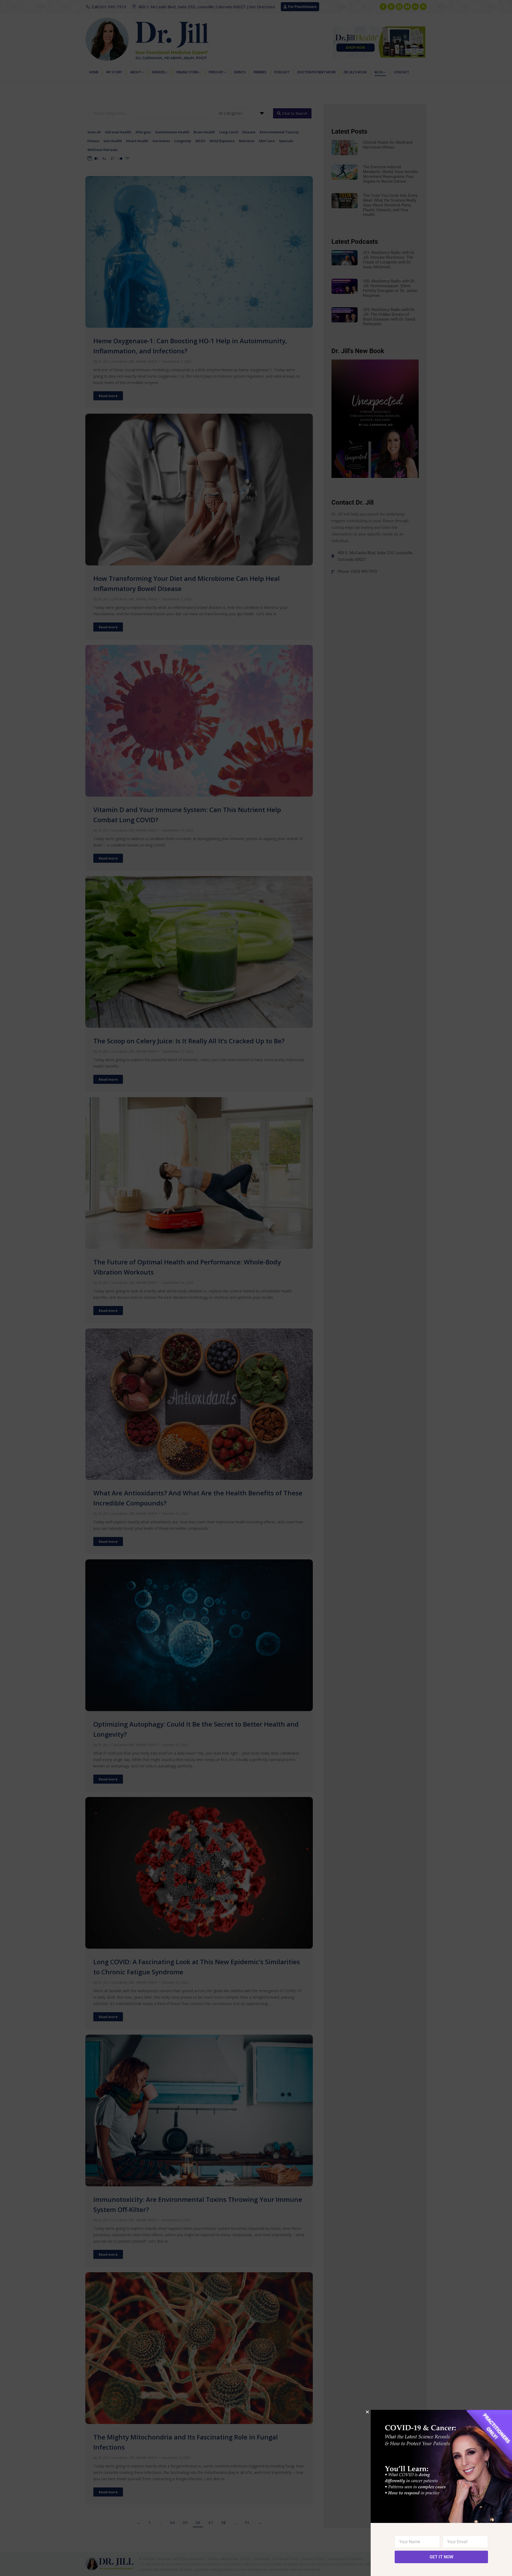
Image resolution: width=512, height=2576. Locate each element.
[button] (367, 2412)
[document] (256, 1288)
